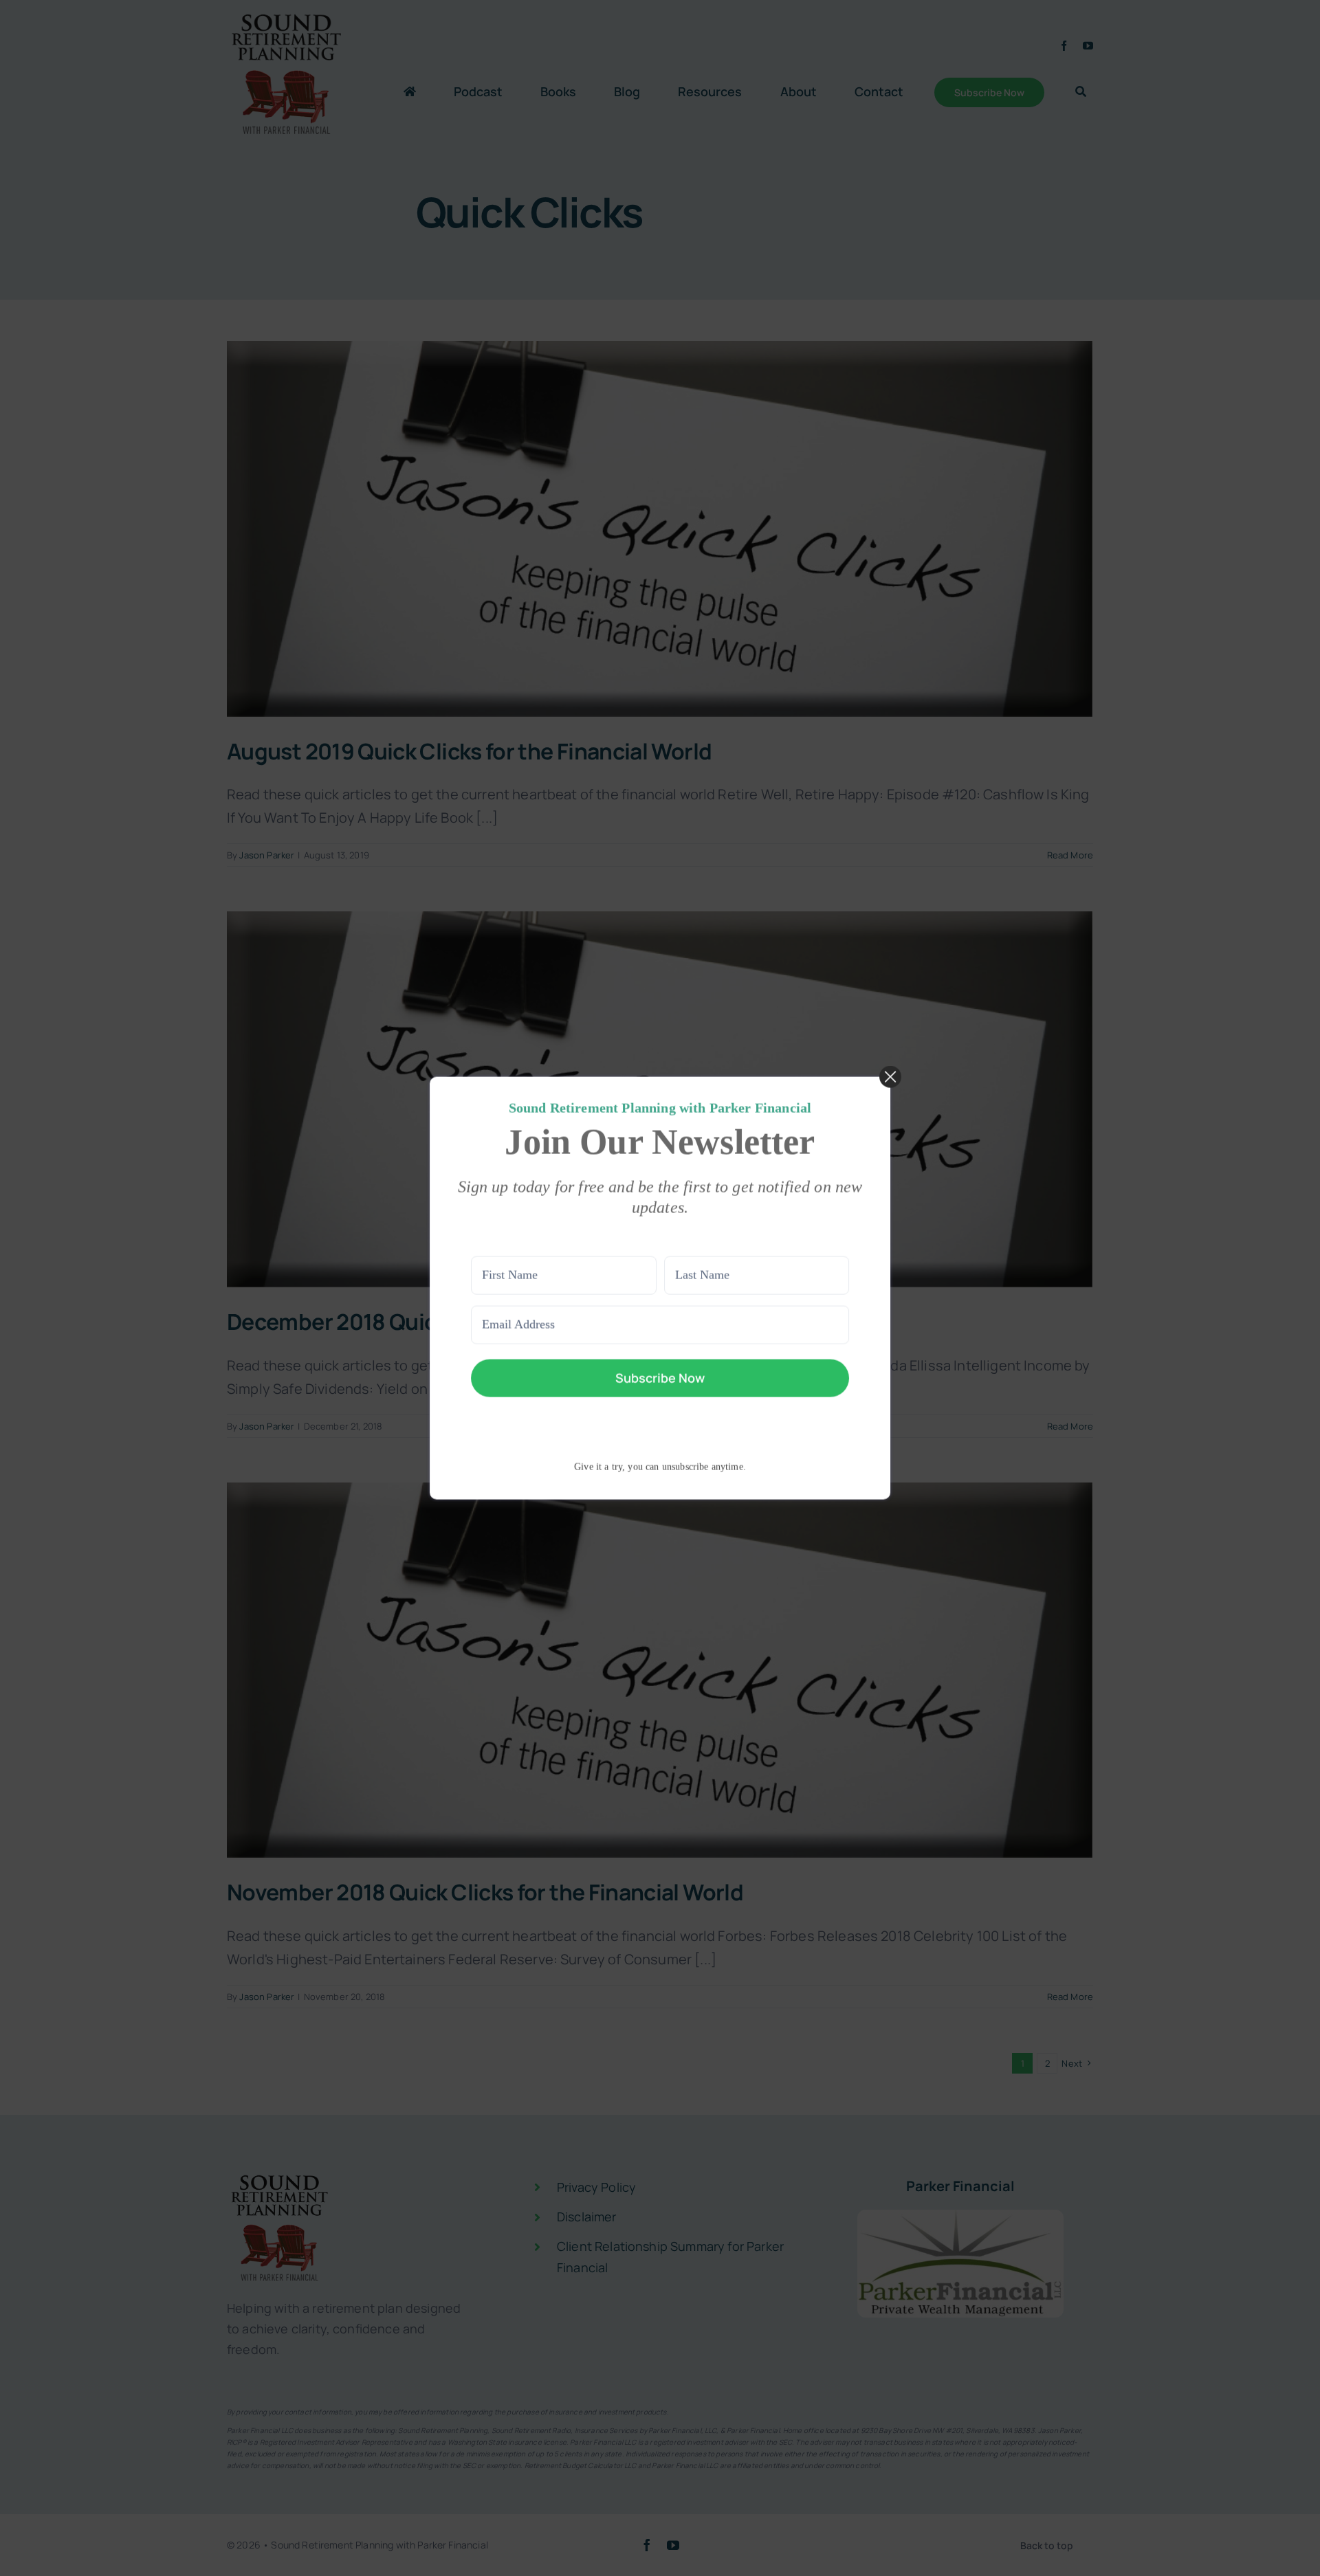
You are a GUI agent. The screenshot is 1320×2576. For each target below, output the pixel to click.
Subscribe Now (660, 1377)
